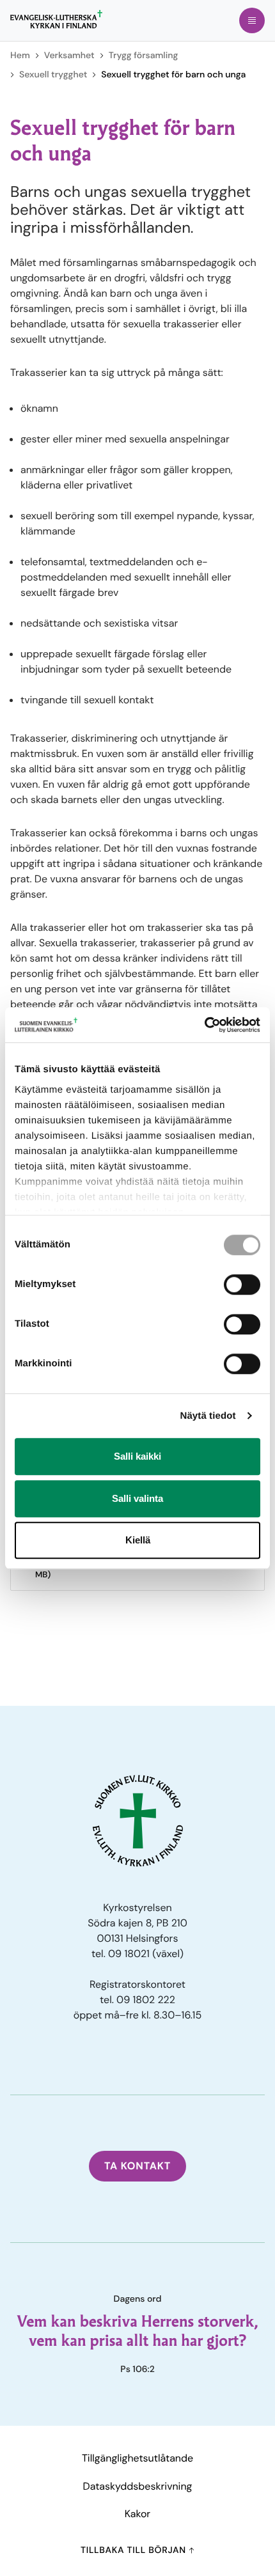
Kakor (137, 2514)
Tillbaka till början (135, 2550)
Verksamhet (69, 56)
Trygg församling (144, 56)
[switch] (242, 1284)
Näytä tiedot (208, 1416)
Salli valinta (137, 1498)
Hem (20, 56)
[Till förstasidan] (56, 19)
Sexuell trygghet (53, 75)
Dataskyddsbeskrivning (138, 2486)
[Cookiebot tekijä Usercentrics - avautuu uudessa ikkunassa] (204, 1025)
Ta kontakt (137, 2166)
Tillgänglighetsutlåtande (137, 2458)
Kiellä (138, 1540)
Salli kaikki (137, 1456)
